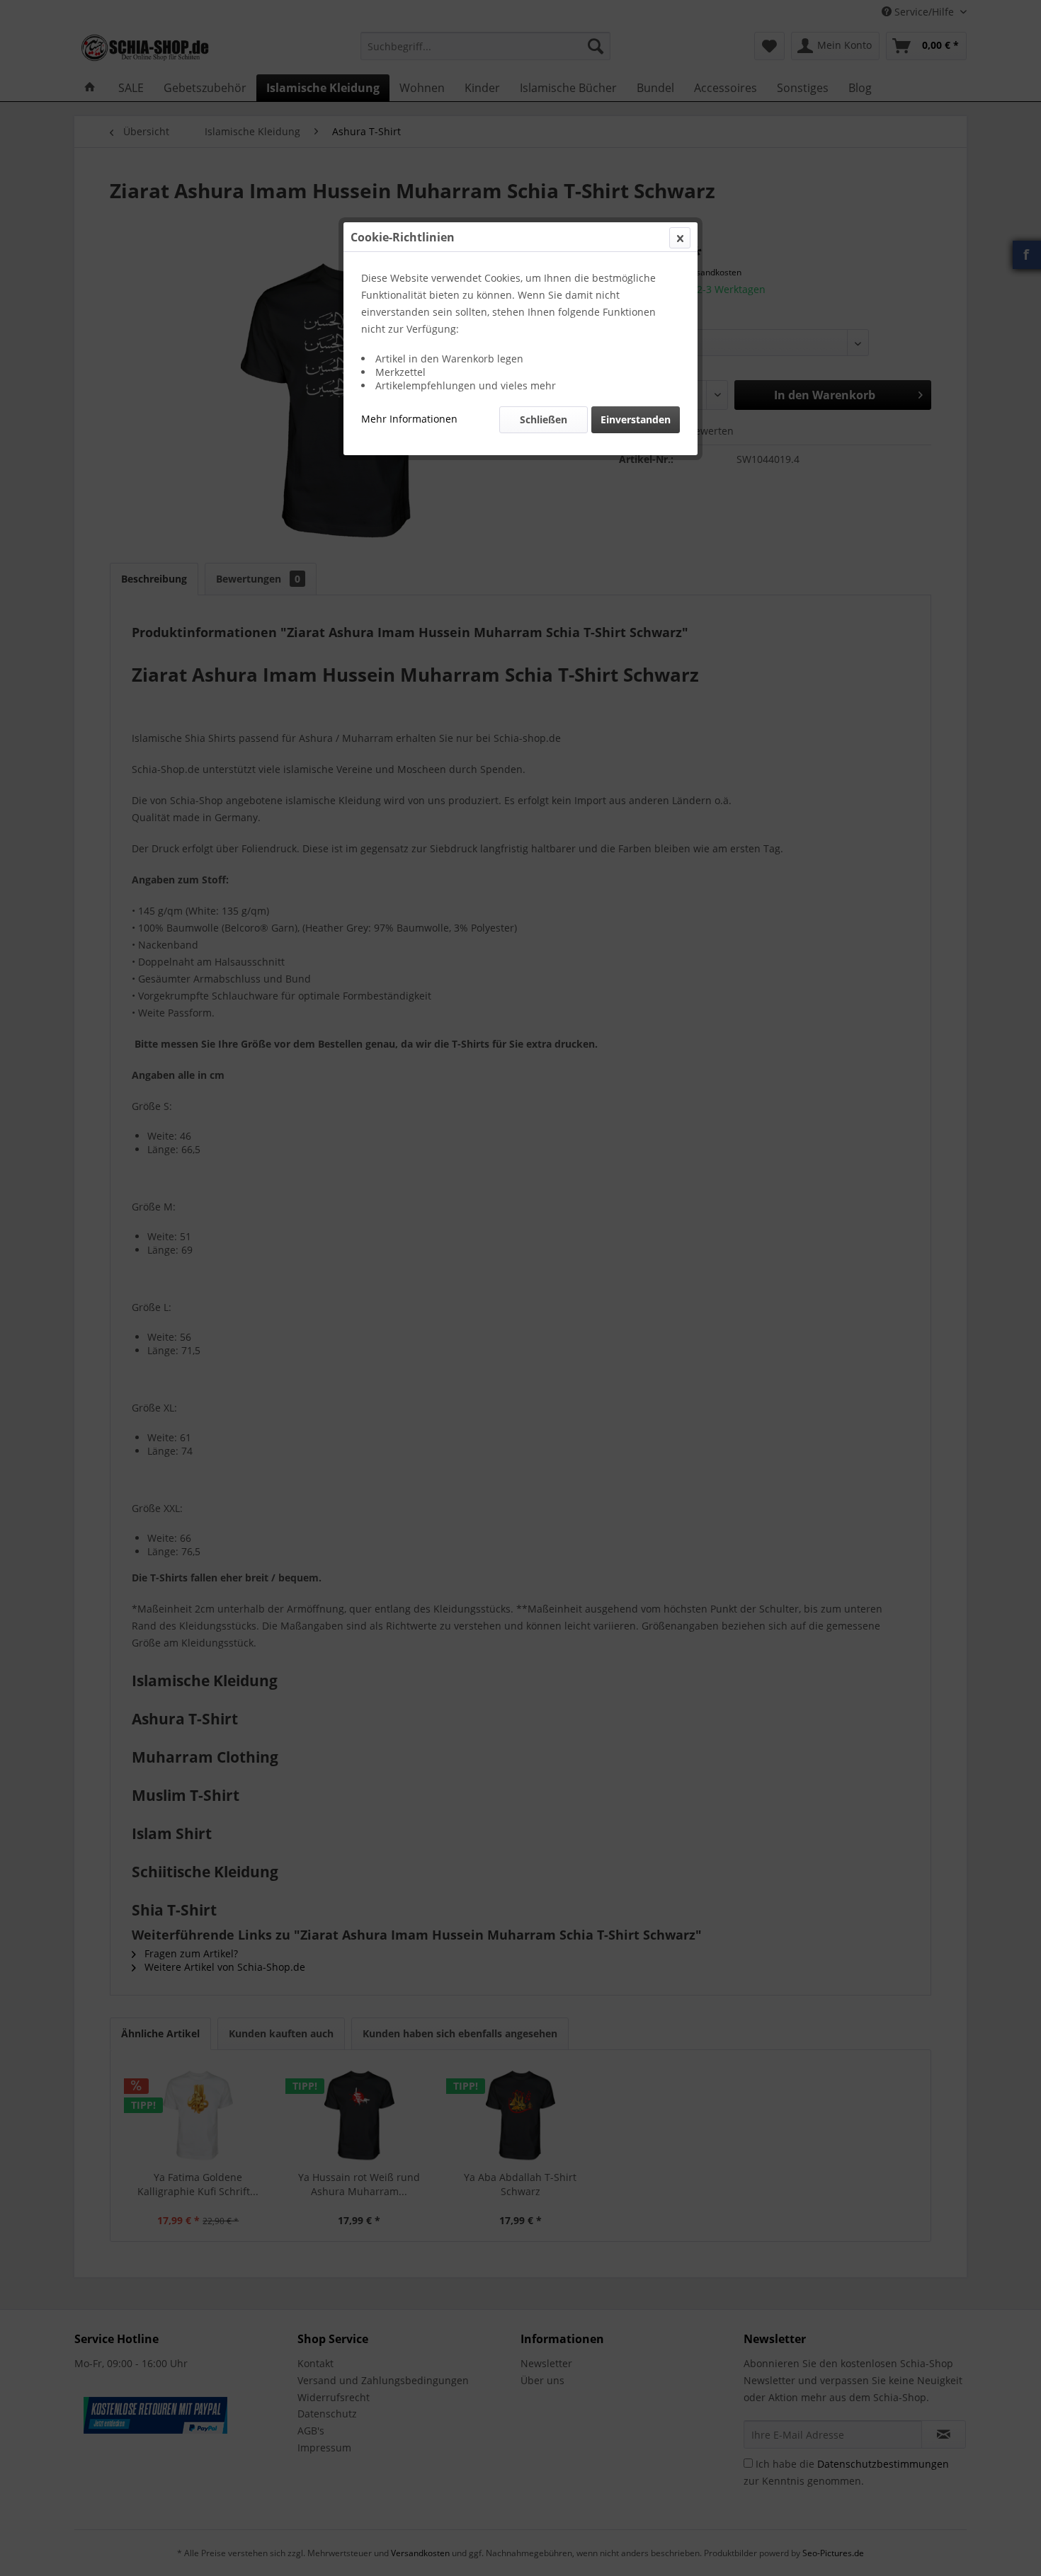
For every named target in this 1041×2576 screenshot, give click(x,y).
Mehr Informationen (409, 419)
